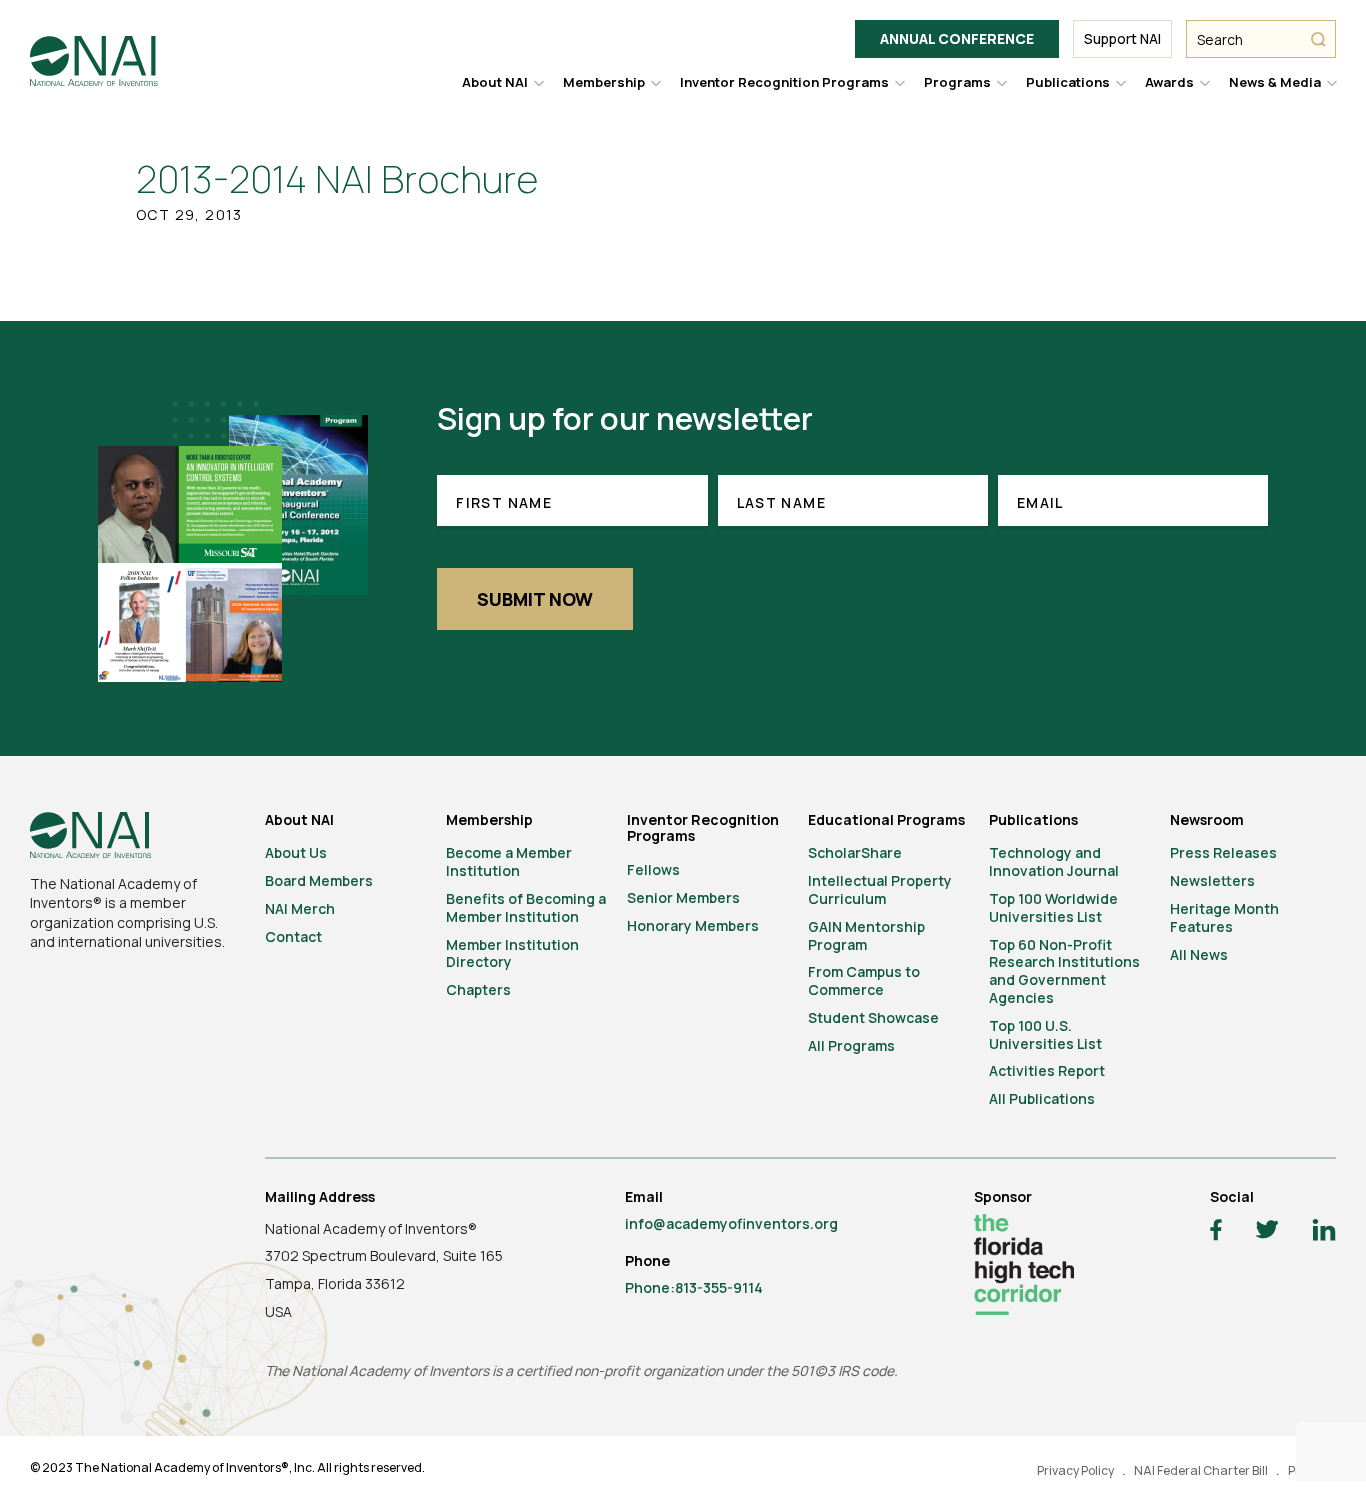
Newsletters (1212, 880)
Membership (604, 82)
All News (1199, 954)
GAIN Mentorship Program (866, 935)
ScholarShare (855, 852)
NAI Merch (300, 908)
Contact (293, 936)
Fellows (653, 869)
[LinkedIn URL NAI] (1324, 1232)
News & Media (1275, 82)
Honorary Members (693, 925)
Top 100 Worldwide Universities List (1053, 907)
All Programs (851, 1045)
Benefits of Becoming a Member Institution (526, 907)
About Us (296, 852)
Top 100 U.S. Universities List (1045, 1034)
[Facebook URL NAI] (1216, 1232)
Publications (1068, 82)
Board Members (319, 880)
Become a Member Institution (509, 861)
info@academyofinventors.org (731, 1223)
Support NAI (1122, 38)
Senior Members (683, 897)
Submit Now (535, 599)
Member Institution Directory (512, 953)
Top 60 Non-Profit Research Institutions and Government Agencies (1064, 971)
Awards (1169, 82)
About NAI (495, 82)
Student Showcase (873, 1017)
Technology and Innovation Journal (1054, 861)
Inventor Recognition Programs (784, 82)
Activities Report (1047, 1070)
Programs (957, 82)
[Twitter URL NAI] (1267, 1232)
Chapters (478, 989)
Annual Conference (957, 38)
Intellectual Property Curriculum (880, 889)
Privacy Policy (1075, 1470)
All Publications (1042, 1098)
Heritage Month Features (1224, 917)
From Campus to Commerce (864, 980)
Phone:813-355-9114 (694, 1287)
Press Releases (1223, 852)
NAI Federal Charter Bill (1201, 1470)
